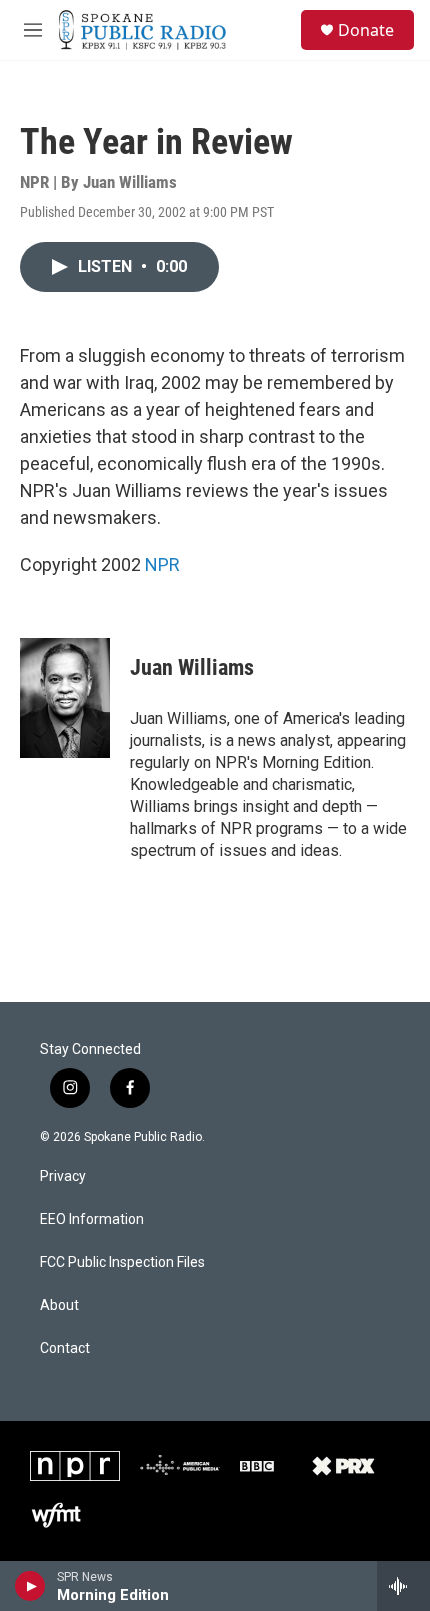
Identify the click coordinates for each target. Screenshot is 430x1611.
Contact (65, 1348)
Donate (366, 30)
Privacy (63, 1176)
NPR (162, 564)
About (59, 1305)
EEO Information (92, 1219)
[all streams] (403, 1586)
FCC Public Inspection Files (122, 1262)
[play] (30, 1586)
